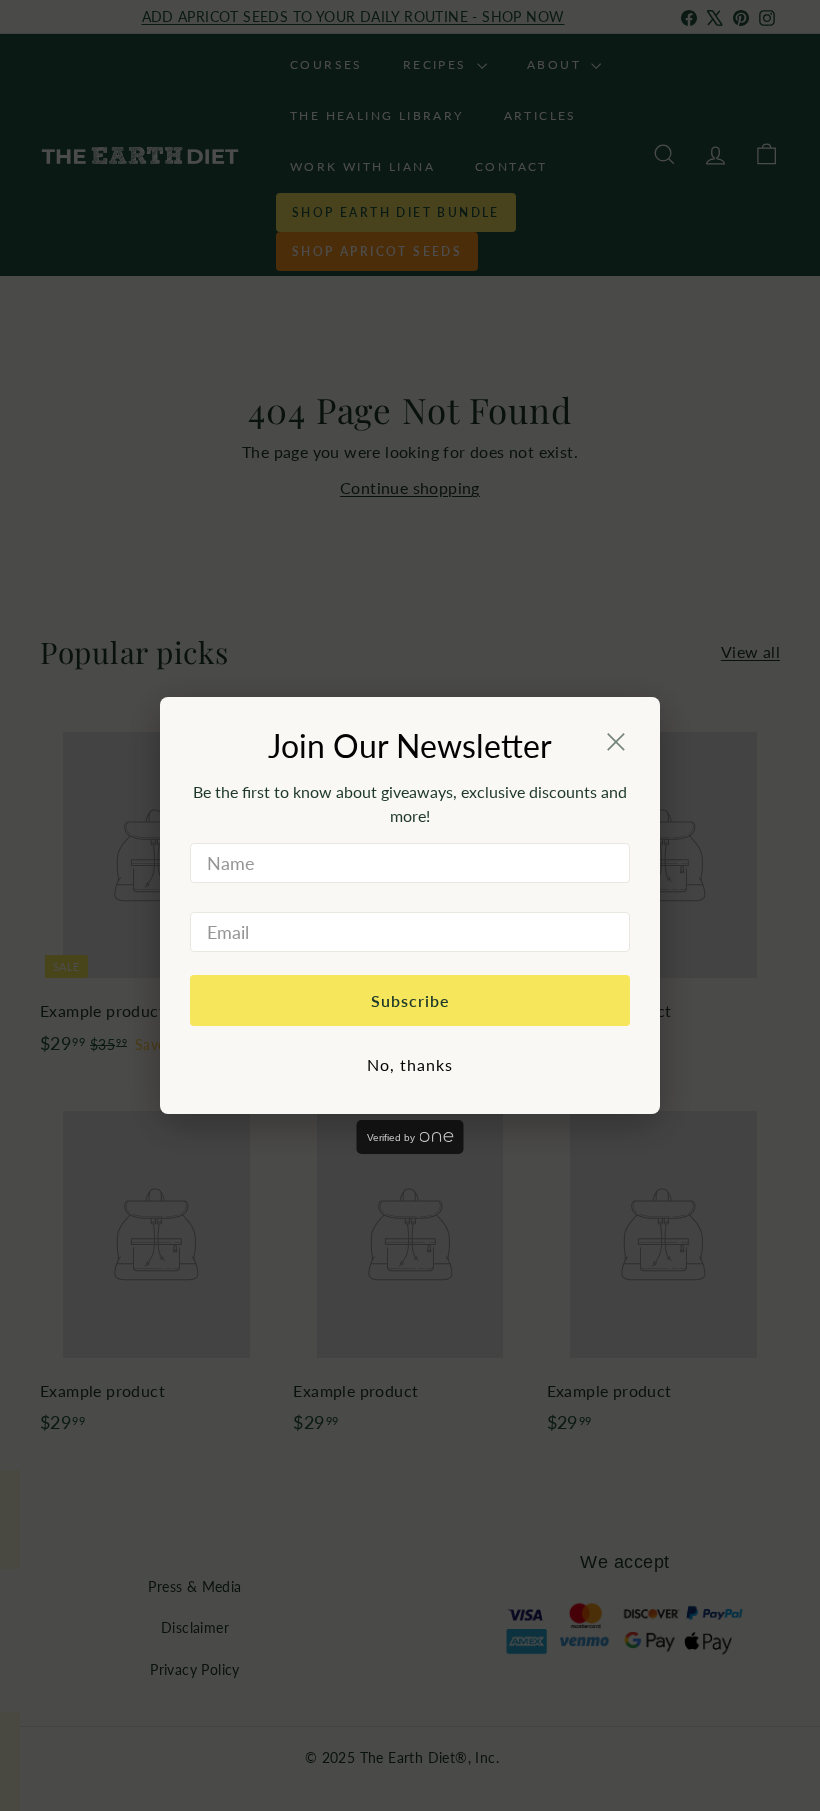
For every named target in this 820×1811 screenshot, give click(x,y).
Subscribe (410, 1000)
